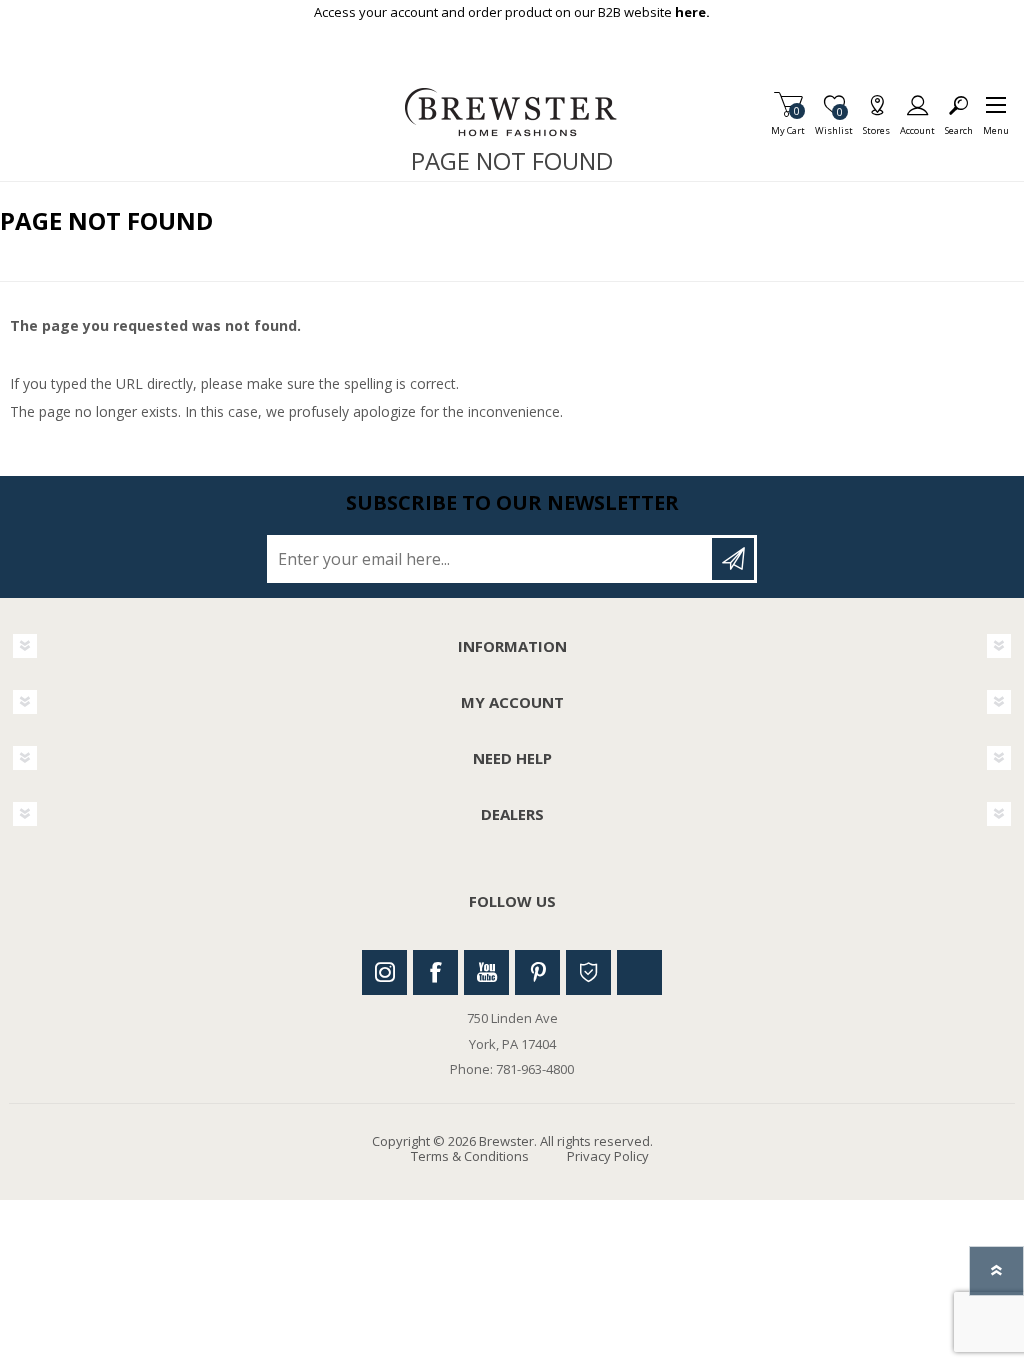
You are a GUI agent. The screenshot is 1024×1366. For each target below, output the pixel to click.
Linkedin (639, 972)
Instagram (384, 972)
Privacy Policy (608, 1156)
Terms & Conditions (470, 1156)
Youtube (486, 972)
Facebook (435, 972)
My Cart (788, 124)
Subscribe (733, 559)
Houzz (588, 972)
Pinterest (537, 972)
